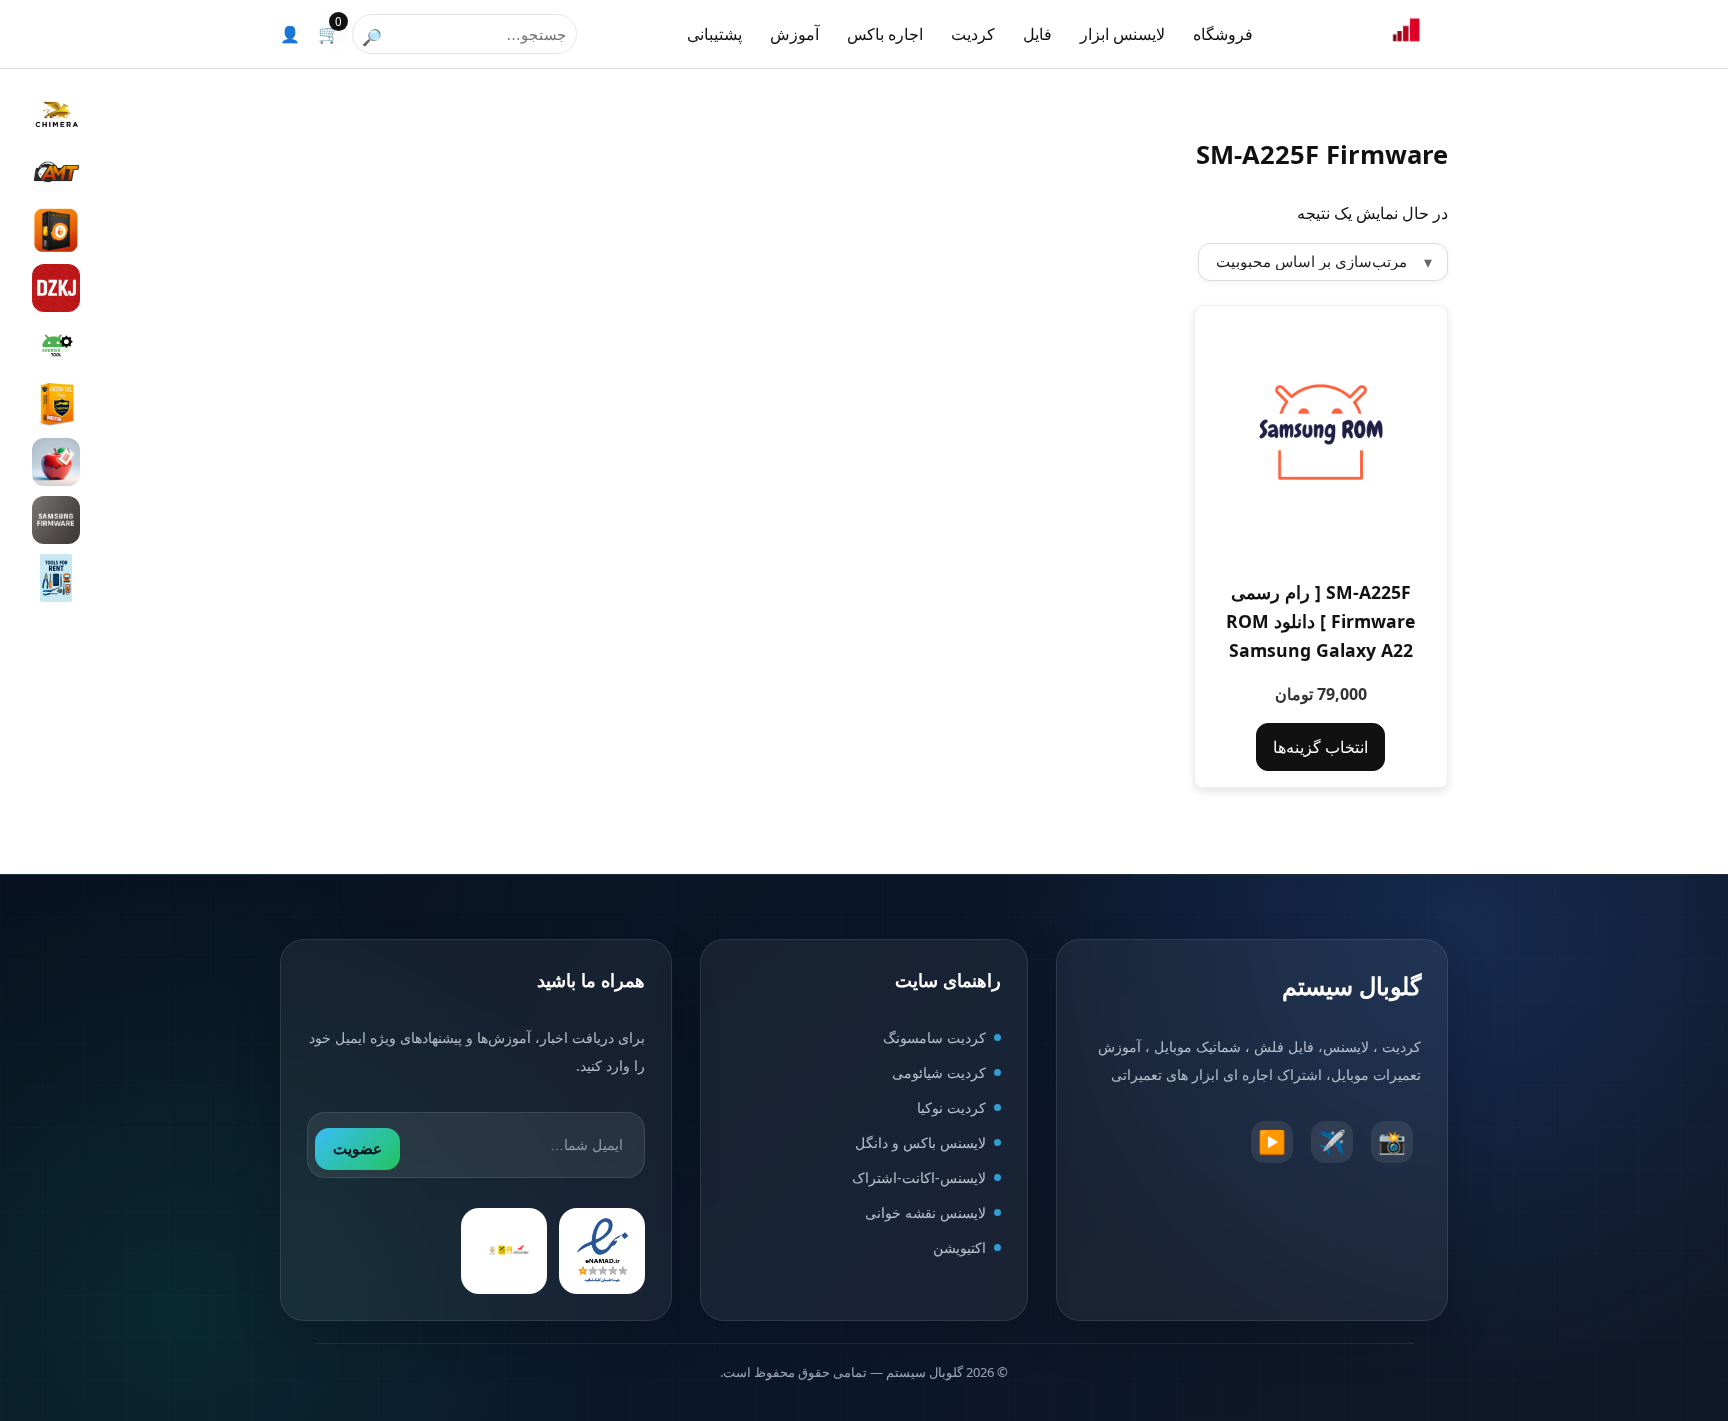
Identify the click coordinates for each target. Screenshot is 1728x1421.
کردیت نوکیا (951, 1107)
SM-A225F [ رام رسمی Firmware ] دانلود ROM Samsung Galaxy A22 (1320, 621)
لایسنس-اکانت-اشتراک (919, 1177)
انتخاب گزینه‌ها (1320, 747)
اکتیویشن (959, 1247)
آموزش (794, 34)
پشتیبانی (714, 34)
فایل (1037, 34)
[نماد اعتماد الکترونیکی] (602, 1251)
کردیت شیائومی (939, 1072)
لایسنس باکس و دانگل (920, 1142)
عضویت (357, 1148)
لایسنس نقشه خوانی (925, 1212)
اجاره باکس (885, 34)
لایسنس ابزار (1122, 34)
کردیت (973, 34)
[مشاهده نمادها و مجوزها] (504, 1251)
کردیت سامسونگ (934, 1037)
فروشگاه (1223, 34)
